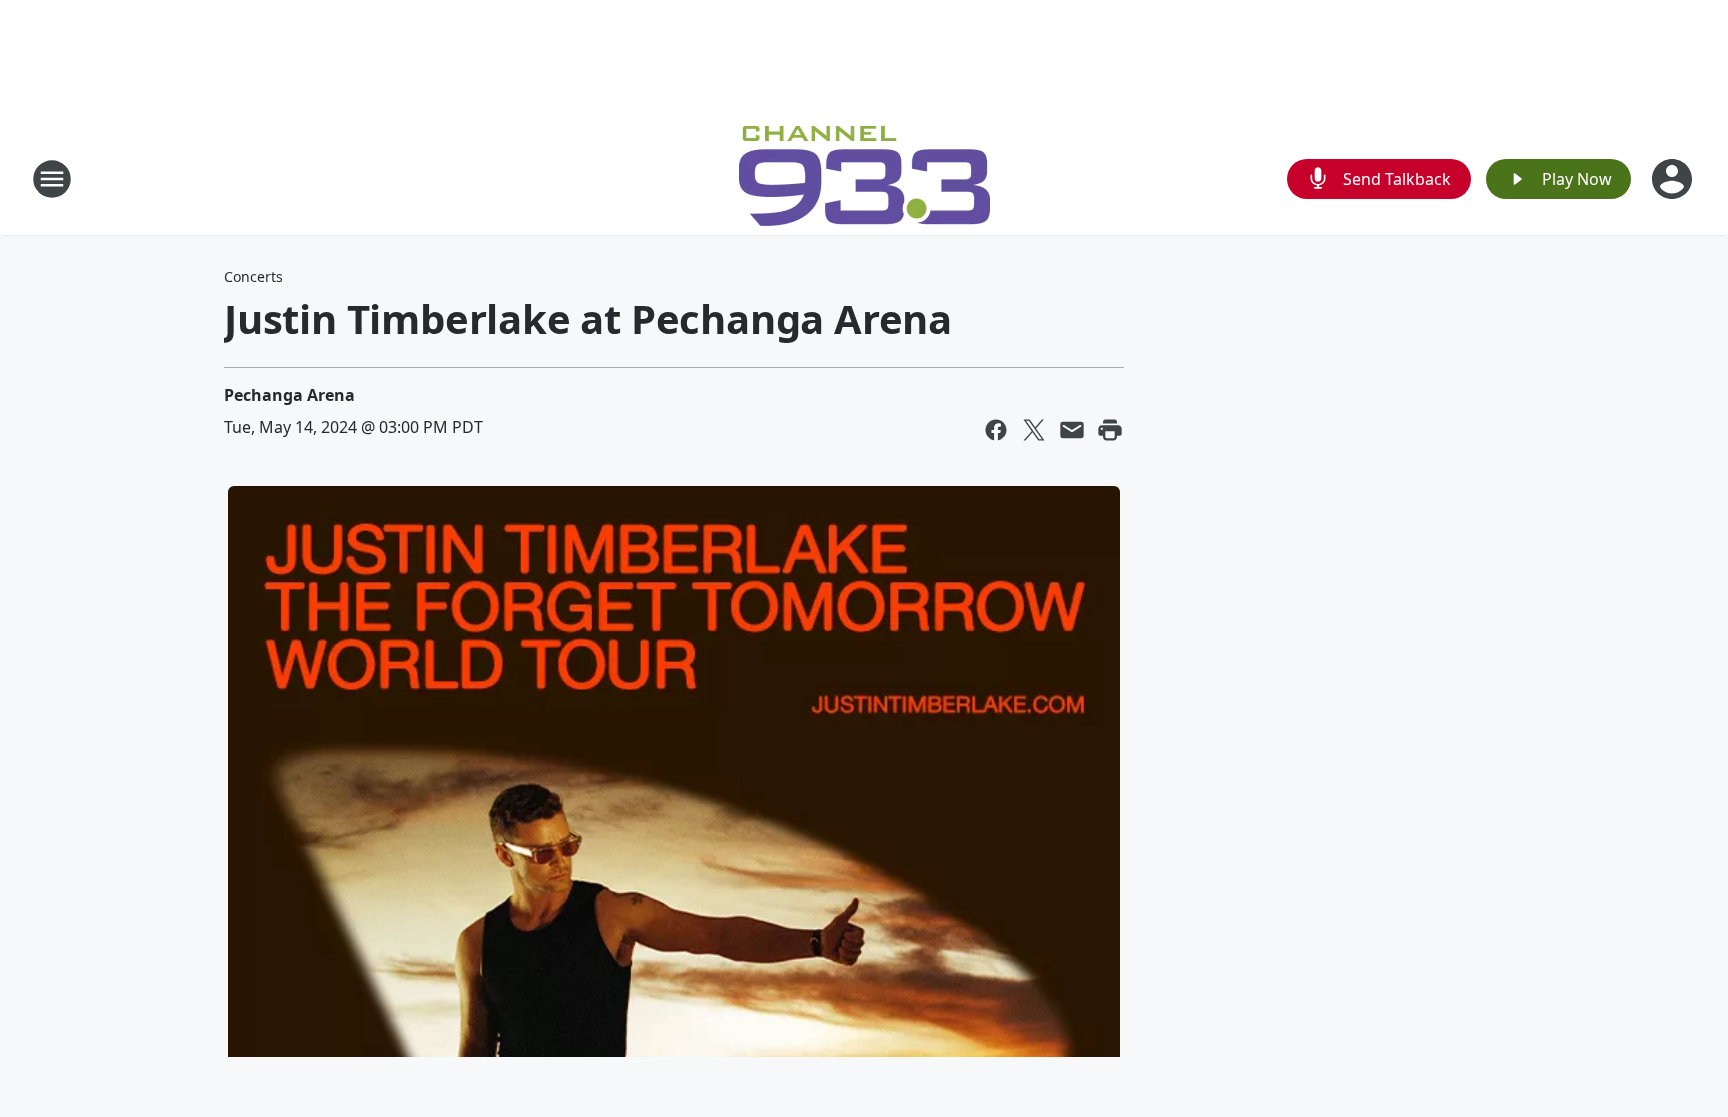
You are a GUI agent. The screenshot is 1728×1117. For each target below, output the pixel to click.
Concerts (253, 276)
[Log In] (1674, 179)
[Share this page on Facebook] (996, 430)
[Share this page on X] (1034, 430)
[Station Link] (864, 178)
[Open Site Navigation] (52, 179)
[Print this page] (1110, 430)
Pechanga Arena (289, 395)
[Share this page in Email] (1072, 430)
